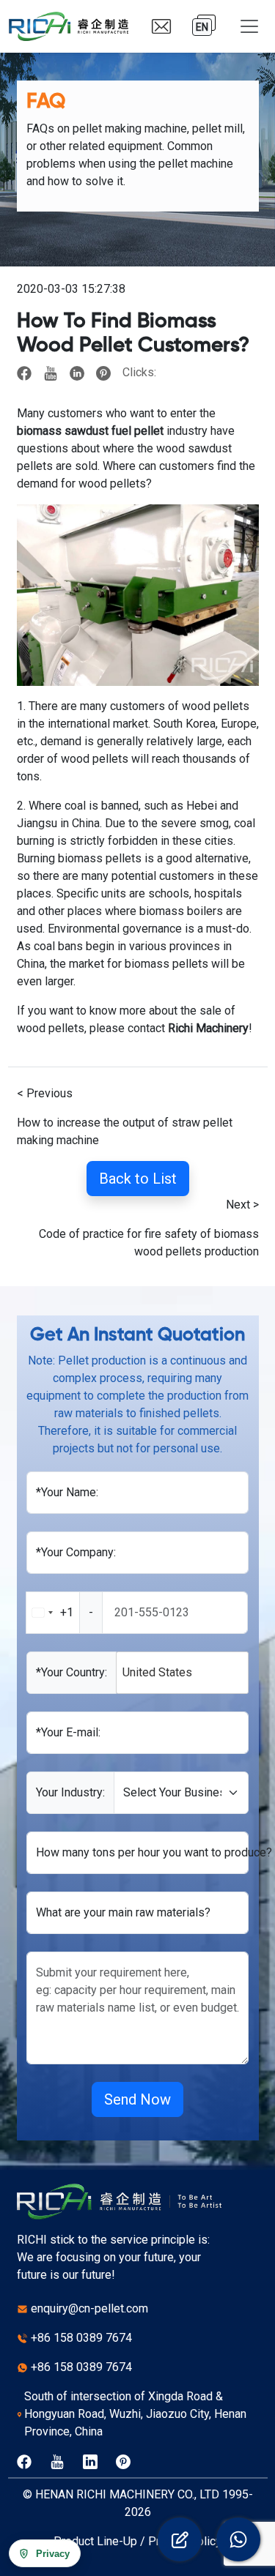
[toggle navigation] (249, 26)
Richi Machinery (208, 1028)
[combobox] (65, 1613)
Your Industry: (70, 1792)
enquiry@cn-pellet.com (89, 2308)
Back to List (138, 1179)
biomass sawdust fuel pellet (90, 431)
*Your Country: (71, 1672)
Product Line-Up (95, 2541)
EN (202, 27)
